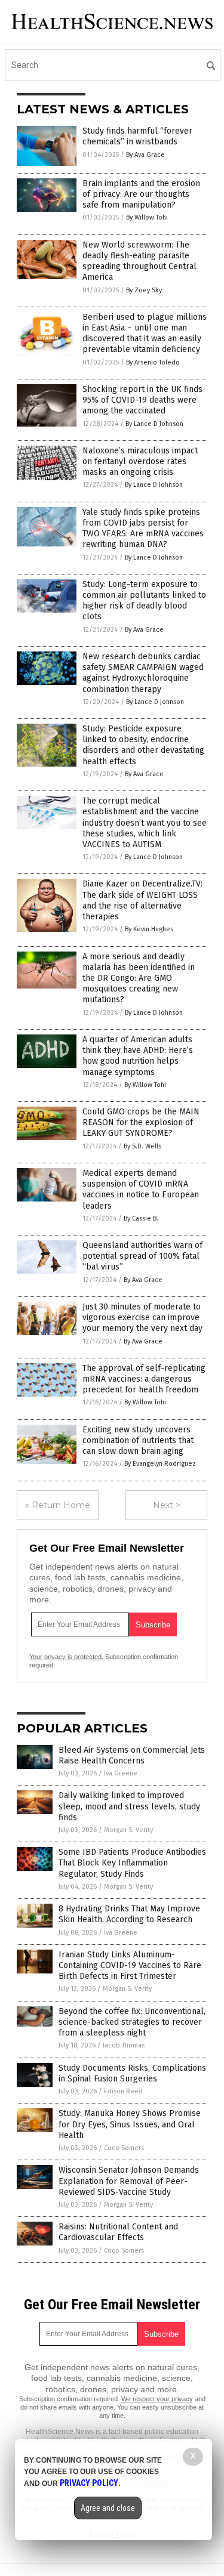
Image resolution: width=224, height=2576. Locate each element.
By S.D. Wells (142, 1146)
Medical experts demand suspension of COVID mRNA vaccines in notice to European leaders (141, 1190)
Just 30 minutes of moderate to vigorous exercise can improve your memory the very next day (142, 1318)
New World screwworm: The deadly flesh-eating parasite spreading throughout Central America (139, 261)
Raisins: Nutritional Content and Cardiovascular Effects (118, 2232)
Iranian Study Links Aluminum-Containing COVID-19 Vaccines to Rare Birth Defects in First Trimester (130, 1965)
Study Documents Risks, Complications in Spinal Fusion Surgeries (132, 2073)
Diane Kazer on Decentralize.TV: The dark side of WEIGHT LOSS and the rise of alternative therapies (142, 900)
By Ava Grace (145, 155)
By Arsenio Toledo (153, 362)
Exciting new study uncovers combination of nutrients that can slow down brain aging (138, 1440)
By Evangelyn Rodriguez (160, 1464)
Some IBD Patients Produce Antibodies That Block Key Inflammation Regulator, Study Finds (132, 1863)
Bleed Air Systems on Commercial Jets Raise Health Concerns (132, 1755)
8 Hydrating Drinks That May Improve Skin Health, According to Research (129, 1914)
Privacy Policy (89, 2483)
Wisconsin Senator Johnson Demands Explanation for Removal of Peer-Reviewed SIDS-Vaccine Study (129, 2181)
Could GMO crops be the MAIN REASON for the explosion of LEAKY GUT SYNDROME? (141, 1122)
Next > (167, 1505)
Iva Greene (121, 1773)
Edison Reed (123, 2091)
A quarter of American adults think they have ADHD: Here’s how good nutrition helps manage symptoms (138, 1056)
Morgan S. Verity (128, 1830)
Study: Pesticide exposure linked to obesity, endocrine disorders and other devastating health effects (143, 745)
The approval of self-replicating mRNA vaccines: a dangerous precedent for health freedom (144, 1379)
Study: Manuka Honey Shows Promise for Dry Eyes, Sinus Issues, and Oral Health (130, 2124)
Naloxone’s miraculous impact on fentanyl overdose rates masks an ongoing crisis (140, 461)
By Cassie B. (141, 1218)
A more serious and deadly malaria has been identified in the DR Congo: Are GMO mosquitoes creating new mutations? (139, 978)
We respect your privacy (157, 2399)
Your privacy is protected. (66, 1657)
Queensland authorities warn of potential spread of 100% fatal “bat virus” (142, 1256)
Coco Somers (124, 2148)
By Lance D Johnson (154, 424)
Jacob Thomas (124, 2045)
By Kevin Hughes (149, 929)
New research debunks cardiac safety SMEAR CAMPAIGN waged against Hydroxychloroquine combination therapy (143, 673)
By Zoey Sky (144, 290)
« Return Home (58, 1505)
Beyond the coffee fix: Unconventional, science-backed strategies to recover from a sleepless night (132, 2022)
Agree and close (108, 2508)
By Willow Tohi (147, 217)
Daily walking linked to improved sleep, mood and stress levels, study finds (129, 1806)
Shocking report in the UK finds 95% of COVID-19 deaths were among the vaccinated (142, 400)
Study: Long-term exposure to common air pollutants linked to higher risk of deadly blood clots (144, 601)
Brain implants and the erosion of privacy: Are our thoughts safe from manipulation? (141, 194)
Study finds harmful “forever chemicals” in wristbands (137, 136)
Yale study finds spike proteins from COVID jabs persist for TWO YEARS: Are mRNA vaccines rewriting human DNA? (143, 529)
